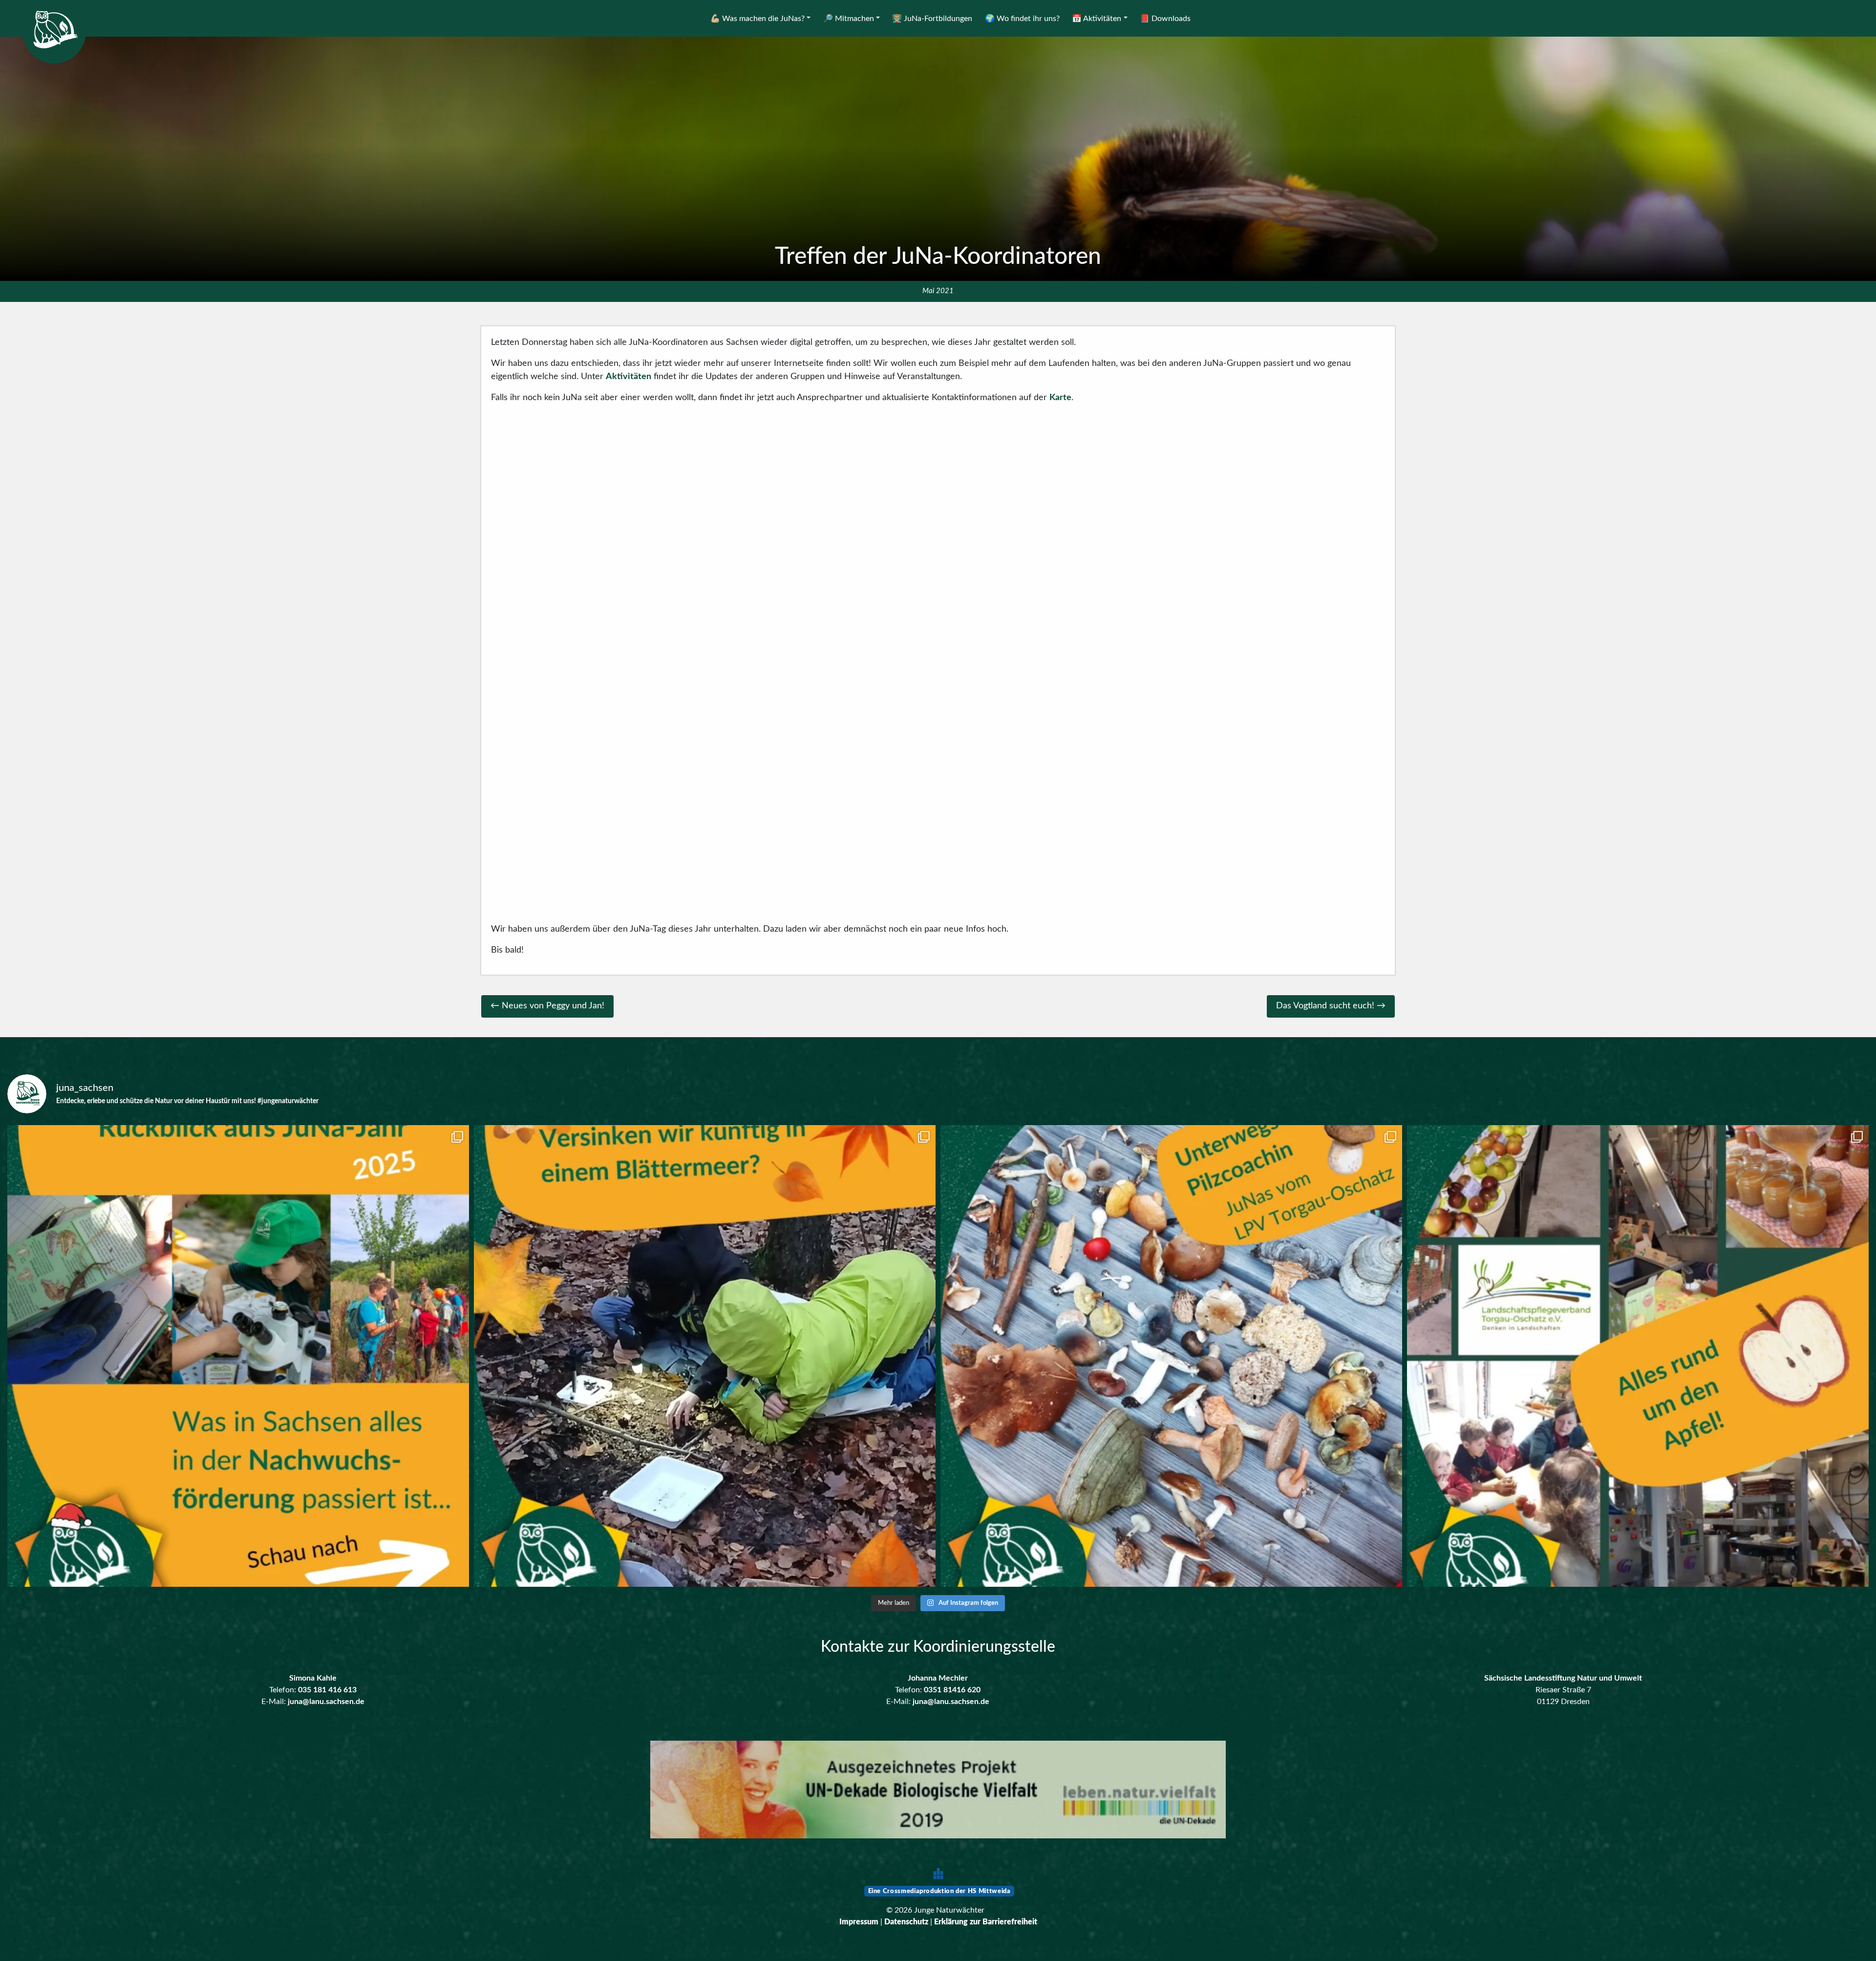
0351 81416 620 (952, 1690)
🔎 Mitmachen (849, 19)
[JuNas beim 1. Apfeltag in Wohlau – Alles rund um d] (1638, 1356)
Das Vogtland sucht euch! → (1331, 1006)
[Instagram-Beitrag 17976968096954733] (238, 1356)
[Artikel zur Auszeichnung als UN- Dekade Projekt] (938, 1790)
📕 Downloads (1165, 19)
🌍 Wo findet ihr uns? (1022, 19)
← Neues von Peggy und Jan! (547, 1006)
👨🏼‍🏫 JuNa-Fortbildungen (932, 19)
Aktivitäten (629, 377)
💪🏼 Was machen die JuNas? (757, 19)
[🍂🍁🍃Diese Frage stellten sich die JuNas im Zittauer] (705, 1356)
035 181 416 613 (327, 1690)
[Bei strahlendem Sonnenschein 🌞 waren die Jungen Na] (1171, 1356)
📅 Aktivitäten (1097, 19)
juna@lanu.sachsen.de (326, 1702)
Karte (1060, 398)
